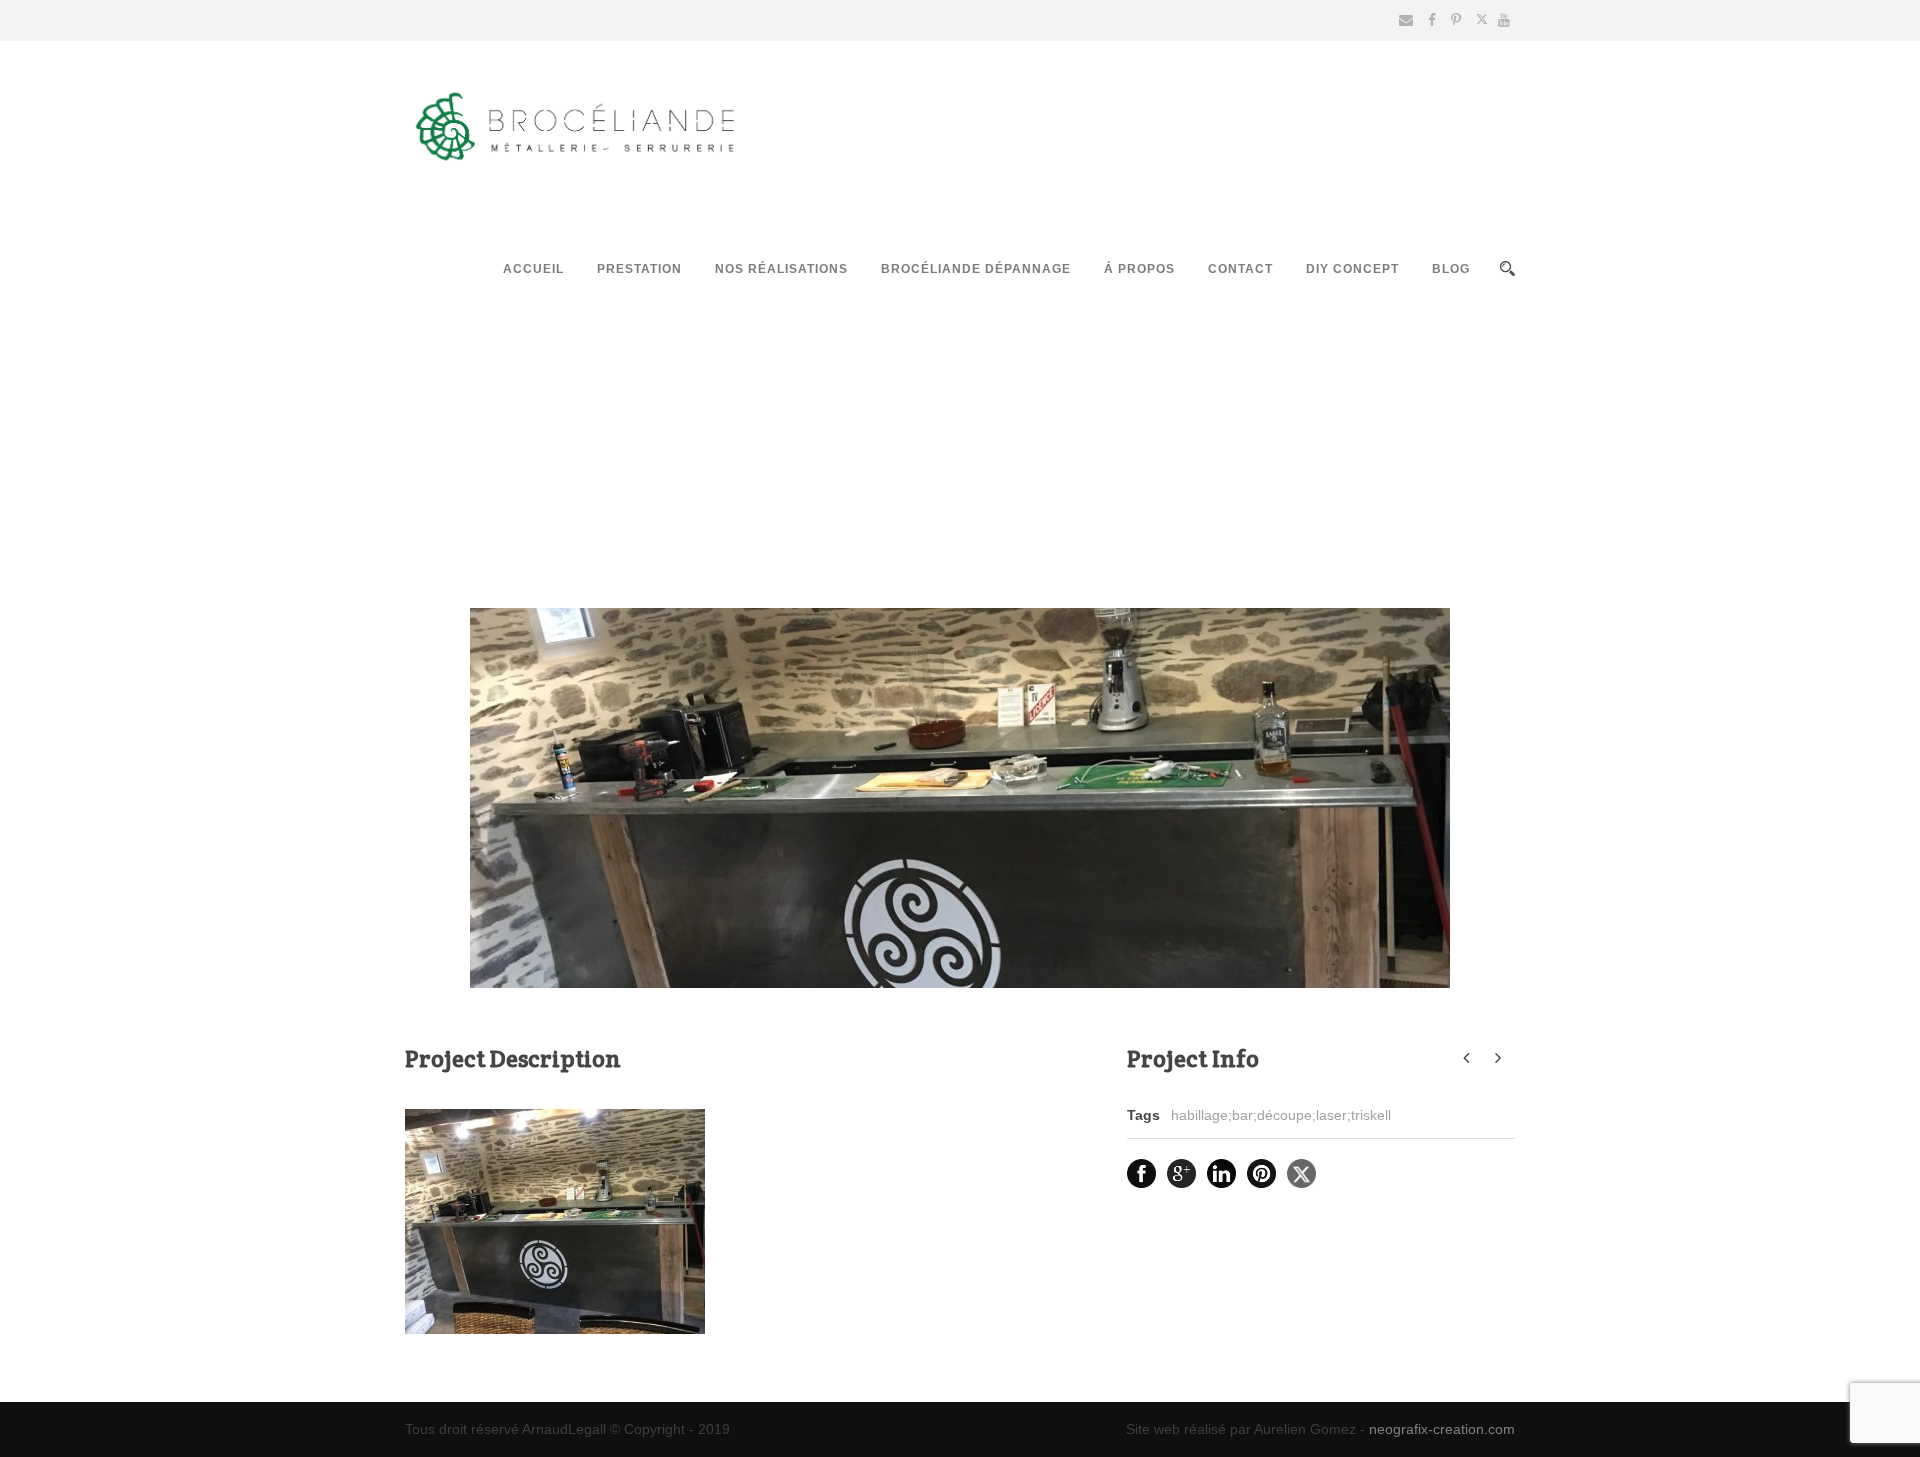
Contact (1240, 269)
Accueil (533, 269)
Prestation (639, 269)
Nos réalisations (781, 269)
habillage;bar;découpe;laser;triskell (1281, 1115)
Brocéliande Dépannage (976, 269)
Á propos (1139, 269)
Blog (1451, 269)
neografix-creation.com (1442, 1429)
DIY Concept (1352, 269)
